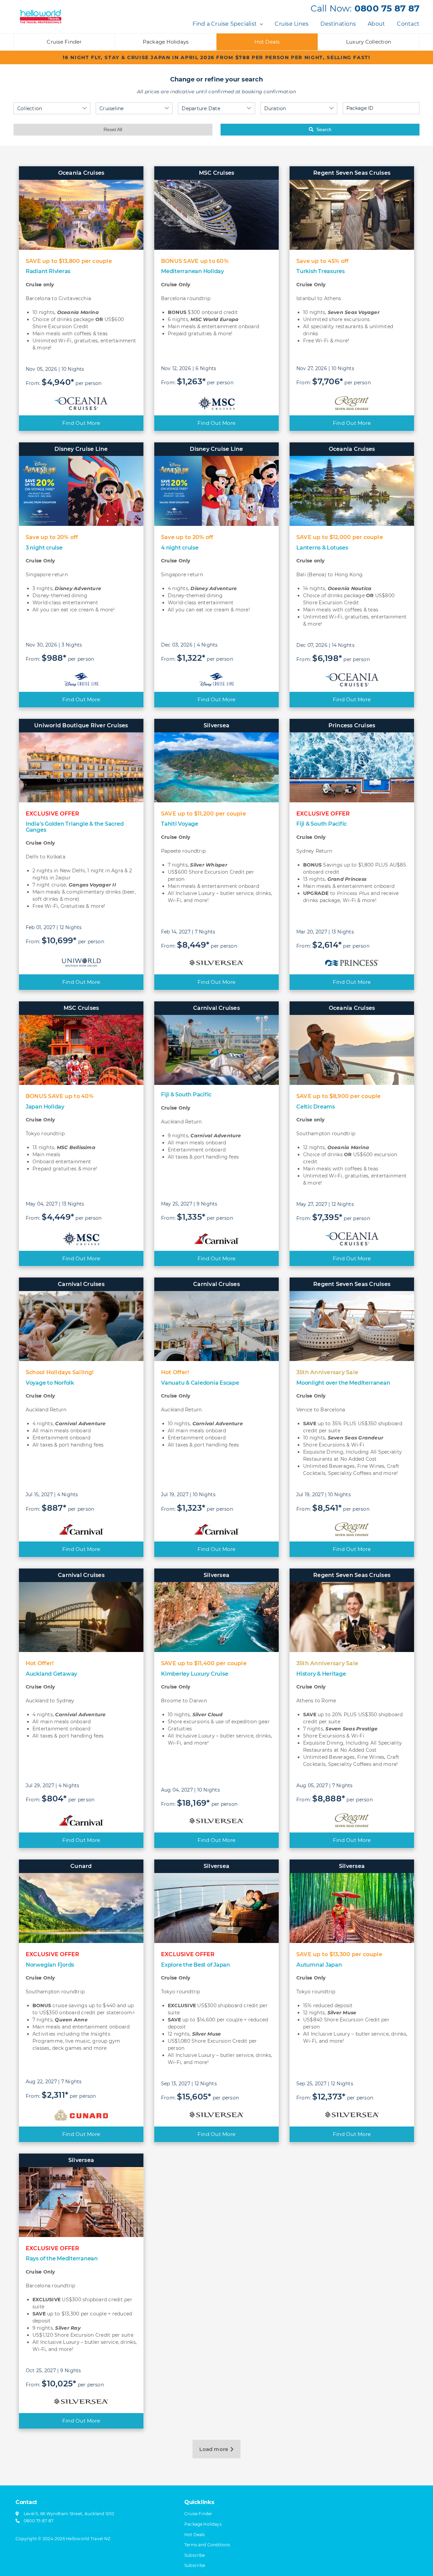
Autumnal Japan (319, 1965)
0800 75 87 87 (387, 8)
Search (324, 129)
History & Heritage (321, 1674)
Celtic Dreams (316, 1107)
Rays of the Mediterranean (62, 2258)
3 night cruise (44, 548)
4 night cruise (180, 548)
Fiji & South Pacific (322, 824)
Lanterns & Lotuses (322, 548)
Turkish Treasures (321, 271)
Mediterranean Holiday (192, 271)
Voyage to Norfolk (50, 1383)
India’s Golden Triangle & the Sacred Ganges (75, 827)
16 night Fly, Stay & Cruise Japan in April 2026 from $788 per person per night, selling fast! (216, 57)
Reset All (113, 129)
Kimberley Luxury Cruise (195, 1674)
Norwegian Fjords (50, 1965)
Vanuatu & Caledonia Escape (200, 1383)
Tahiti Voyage (180, 824)
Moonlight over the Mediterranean (343, 1383)
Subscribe (195, 2565)
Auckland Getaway (51, 1674)
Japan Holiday (45, 1107)
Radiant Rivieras (48, 271)
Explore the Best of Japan (196, 1965)
